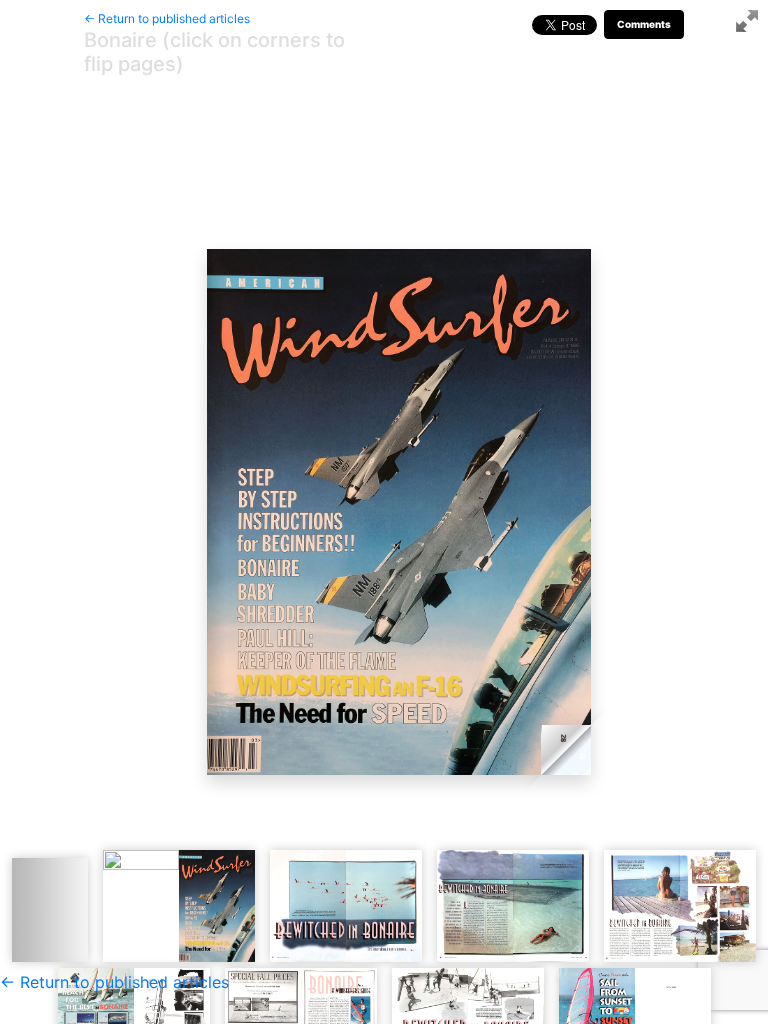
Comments (644, 24)
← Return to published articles (167, 18)
